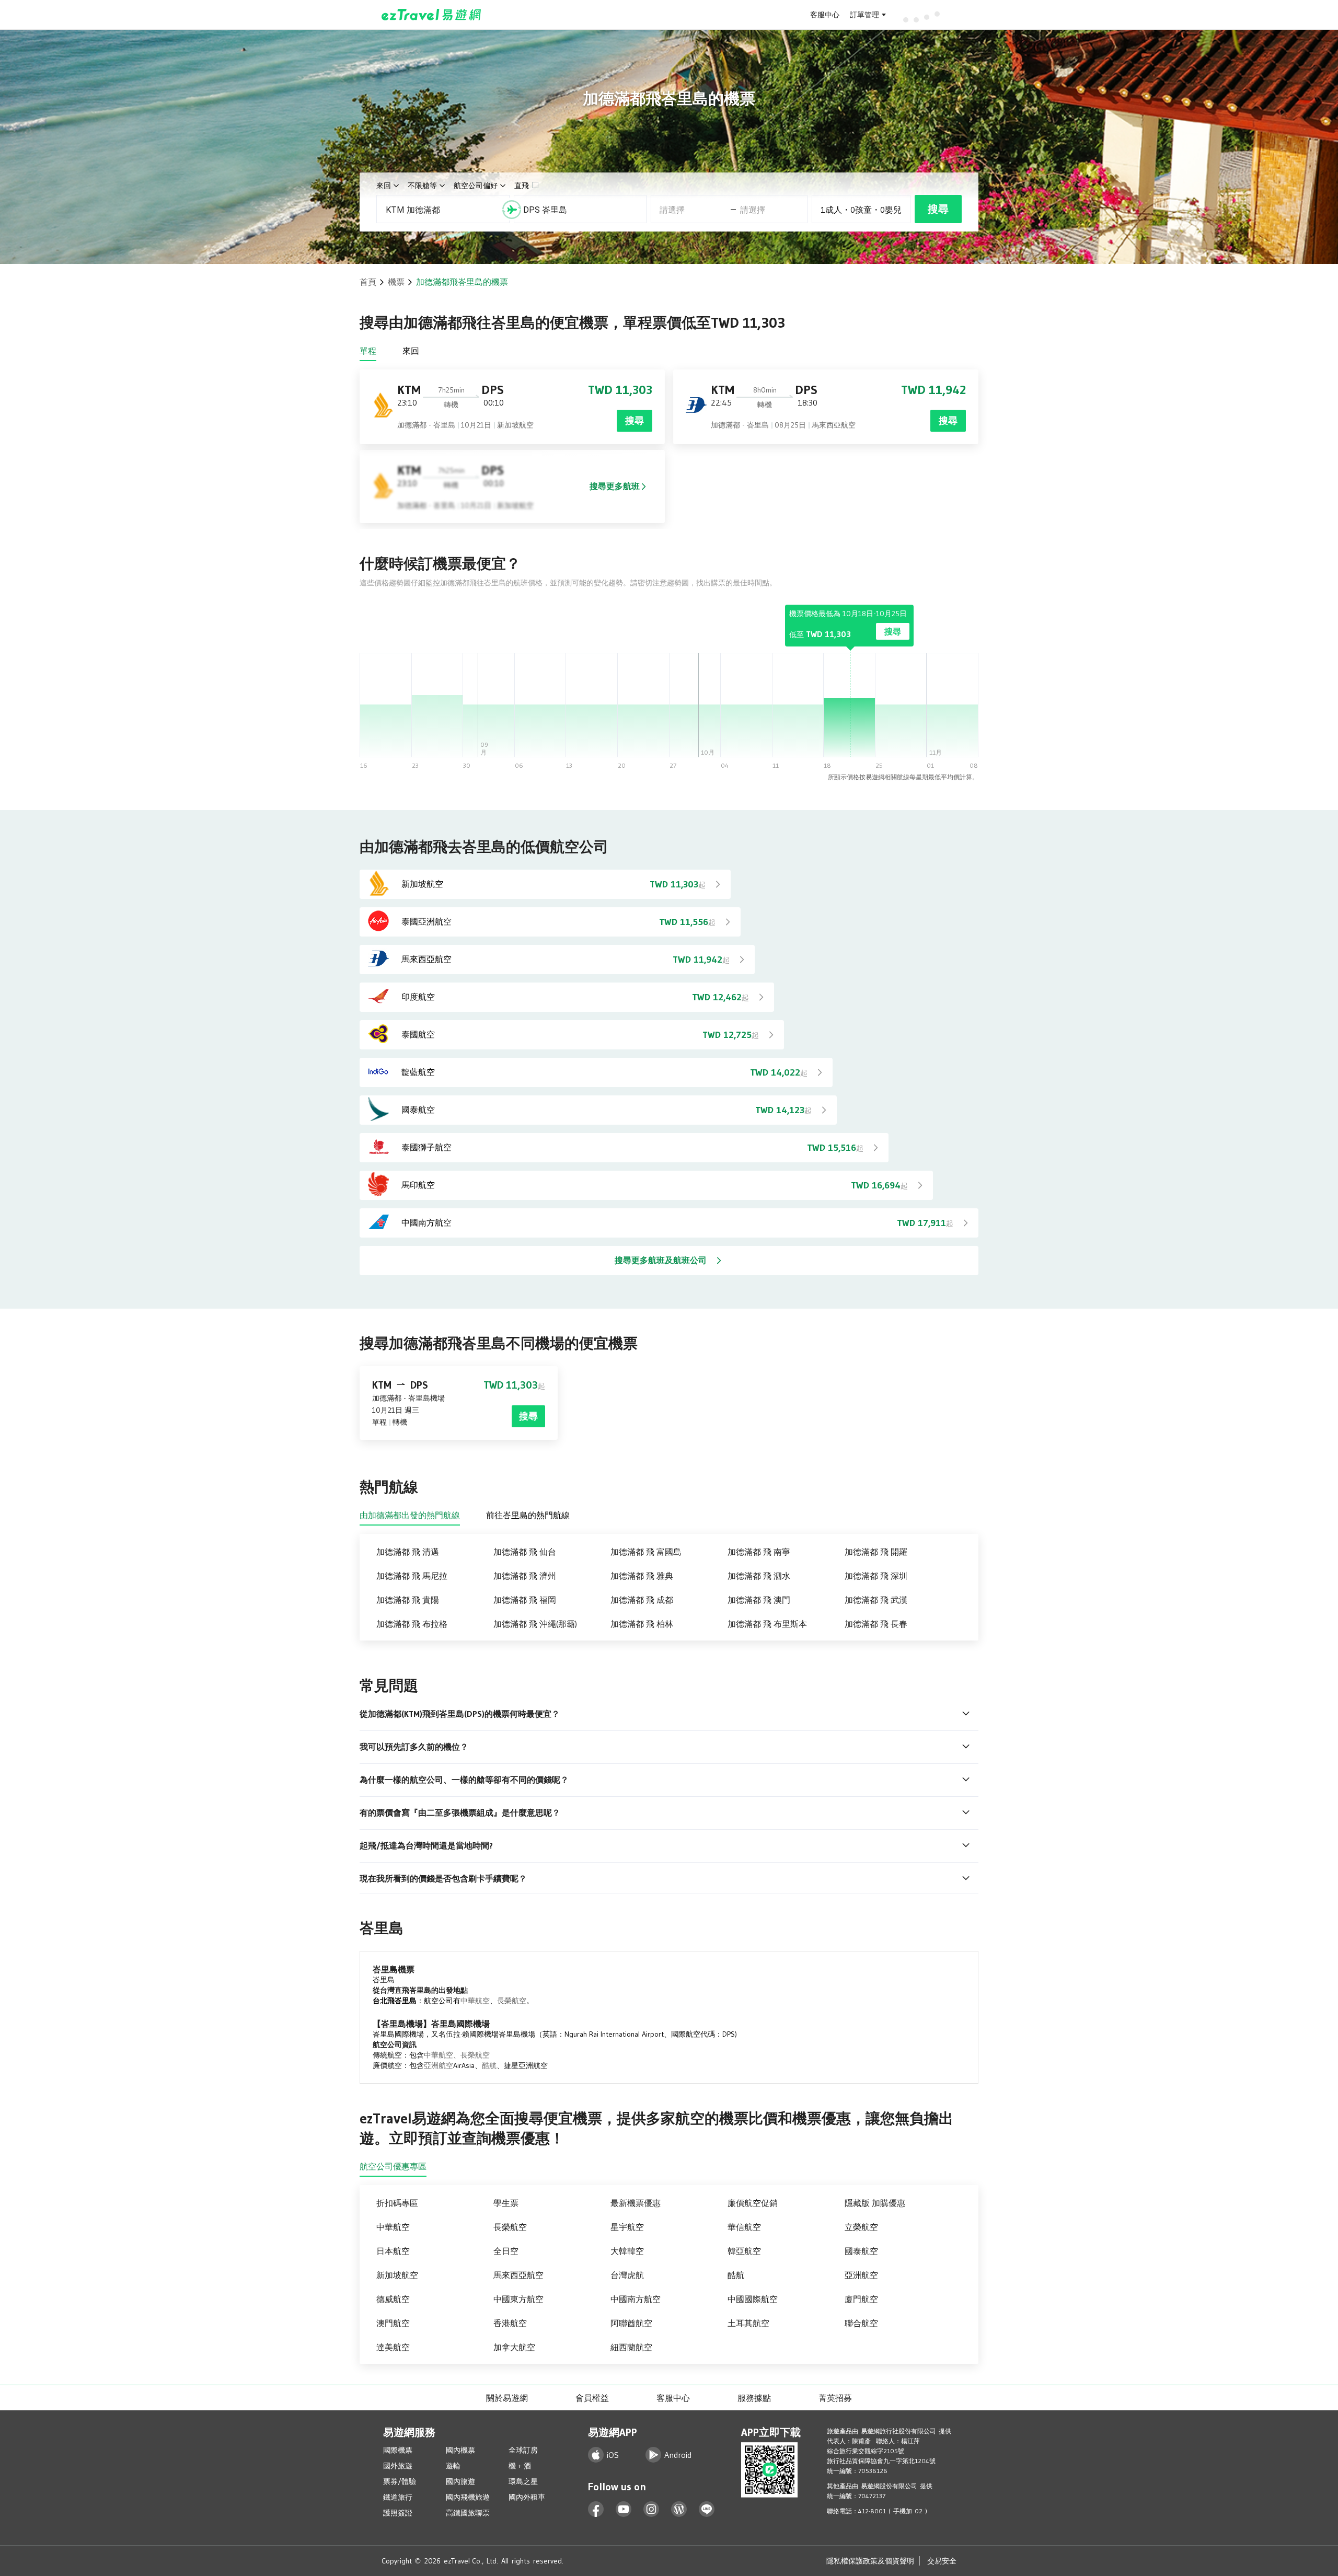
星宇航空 (627, 2227)
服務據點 (754, 2398)
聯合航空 (861, 2323)
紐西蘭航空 (631, 2347)
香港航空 (510, 2323)
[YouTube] (624, 2509)
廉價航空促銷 (753, 2203)
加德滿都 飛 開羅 (876, 1552)
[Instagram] (651, 2509)
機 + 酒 (520, 2466)
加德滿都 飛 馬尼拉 (412, 1576)
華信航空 (744, 2227)
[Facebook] (596, 2509)
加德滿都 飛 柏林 (642, 1624)
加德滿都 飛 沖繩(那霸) (535, 1624)
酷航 (489, 2065)
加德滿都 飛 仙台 (525, 1552)
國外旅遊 (398, 2466)
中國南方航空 (636, 2299)
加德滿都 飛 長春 (876, 1624)
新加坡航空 (397, 2275)
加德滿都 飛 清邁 (408, 1552)
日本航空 (393, 2251)
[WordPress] (679, 2509)
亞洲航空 (439, 2065)
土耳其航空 (748, 2323)
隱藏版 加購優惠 (875, 2203)
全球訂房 (523, 2450)
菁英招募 (835, 2398)
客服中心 (825, 15)
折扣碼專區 (397, 2203)
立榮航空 (861, 2227)
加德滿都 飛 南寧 (759, 1552)
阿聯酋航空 (631, 2323)
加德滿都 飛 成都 (642, 1600)
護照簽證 (398, 2513)
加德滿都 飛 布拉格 (412, 1624)
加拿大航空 (514, 2347)
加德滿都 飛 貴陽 (408, 1600)
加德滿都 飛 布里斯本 (767, 1624)
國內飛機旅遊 (468, 2497)
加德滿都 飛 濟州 (525, 1576)
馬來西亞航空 (518, 2275)
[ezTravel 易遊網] (431, 15)
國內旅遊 (460, 2481)
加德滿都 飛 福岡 (525, 1600)
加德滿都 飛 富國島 (646, 1552)
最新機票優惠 (636, 2203)
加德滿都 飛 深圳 (876, 1576)
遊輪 (453, 2466)
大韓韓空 (627, 2251)
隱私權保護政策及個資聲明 (870, 2561)
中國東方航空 (518, 2299)
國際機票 (398, 2450)
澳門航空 (393, 2323)
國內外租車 (527, 2497)
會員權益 (592, 2398)
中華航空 (475, 2001)
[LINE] (707, 2509)
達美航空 (393, 2347)
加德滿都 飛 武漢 (876, 1600)
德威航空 (393, 2299)
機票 (396, 282)
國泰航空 (861, 2251)
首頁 (368, 282)
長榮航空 (512, 2001)
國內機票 (460, 2450)
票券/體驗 (400, 2481)
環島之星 (523, 2481)
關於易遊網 (507, 2398)
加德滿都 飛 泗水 (759, 1576)
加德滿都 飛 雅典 (642, 1576)
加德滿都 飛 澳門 (759, 1600)
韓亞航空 (744, 2251)
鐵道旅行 (398, 2497)
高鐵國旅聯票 (468, 2513)
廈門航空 (861, 2299)
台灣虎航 (627, 2275)
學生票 (506, 2203)
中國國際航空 (753, 2299)
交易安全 (942, 2561)
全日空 (506, 2251)
